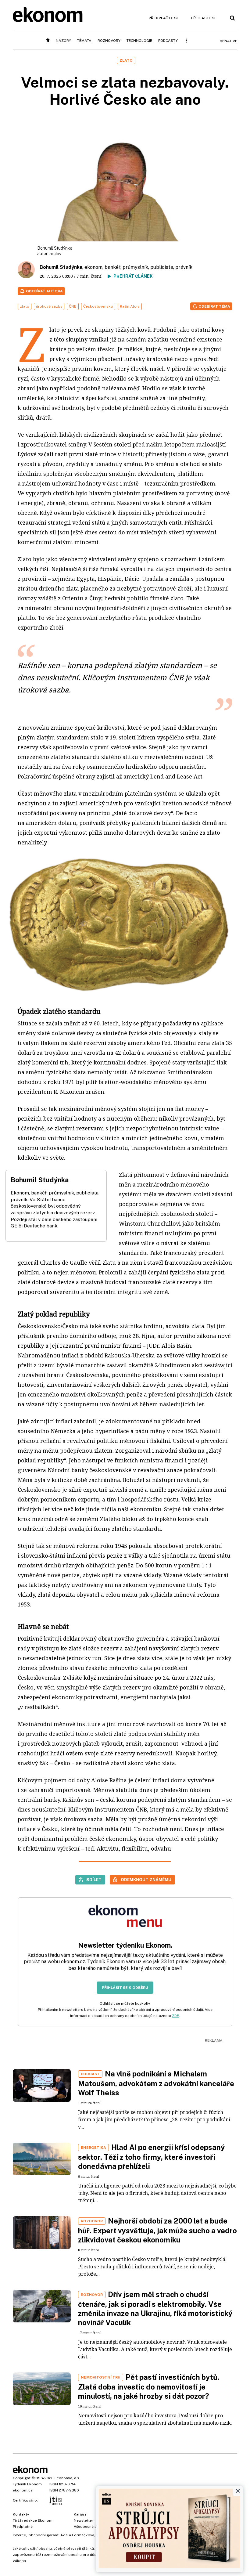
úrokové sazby (49, 306)
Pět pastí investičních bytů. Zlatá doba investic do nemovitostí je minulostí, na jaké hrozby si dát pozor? (149, 2386)
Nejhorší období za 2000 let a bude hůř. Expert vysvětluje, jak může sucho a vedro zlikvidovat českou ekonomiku (157, 2230)
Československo (98, 306)
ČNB (73, 306)
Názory (63, 41)
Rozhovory (109, 41)
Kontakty (21, 2514)
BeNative (229, 41)
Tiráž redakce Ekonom (33, 2520)
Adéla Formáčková (77, 2535)
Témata (84, 41)
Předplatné (23, 2527)
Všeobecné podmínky (93, 2527)
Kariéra (80, 2514)
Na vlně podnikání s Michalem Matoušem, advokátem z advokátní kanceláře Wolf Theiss (156, 2083)
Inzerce (19, 2535)
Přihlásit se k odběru (125, 1988)
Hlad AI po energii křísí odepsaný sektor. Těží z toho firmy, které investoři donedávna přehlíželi (152, 2157)
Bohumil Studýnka (61, 267)
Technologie (139, 41)
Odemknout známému (146, 1880)
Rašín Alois (130, 306)
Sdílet (94, 1880)
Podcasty (168, 41)
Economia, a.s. (67, 2478)
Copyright (22, 2478)
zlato (25, 306)
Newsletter (84, 2520)
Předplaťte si (163, 18)
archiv (55, 254)
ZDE (175, 2016)
